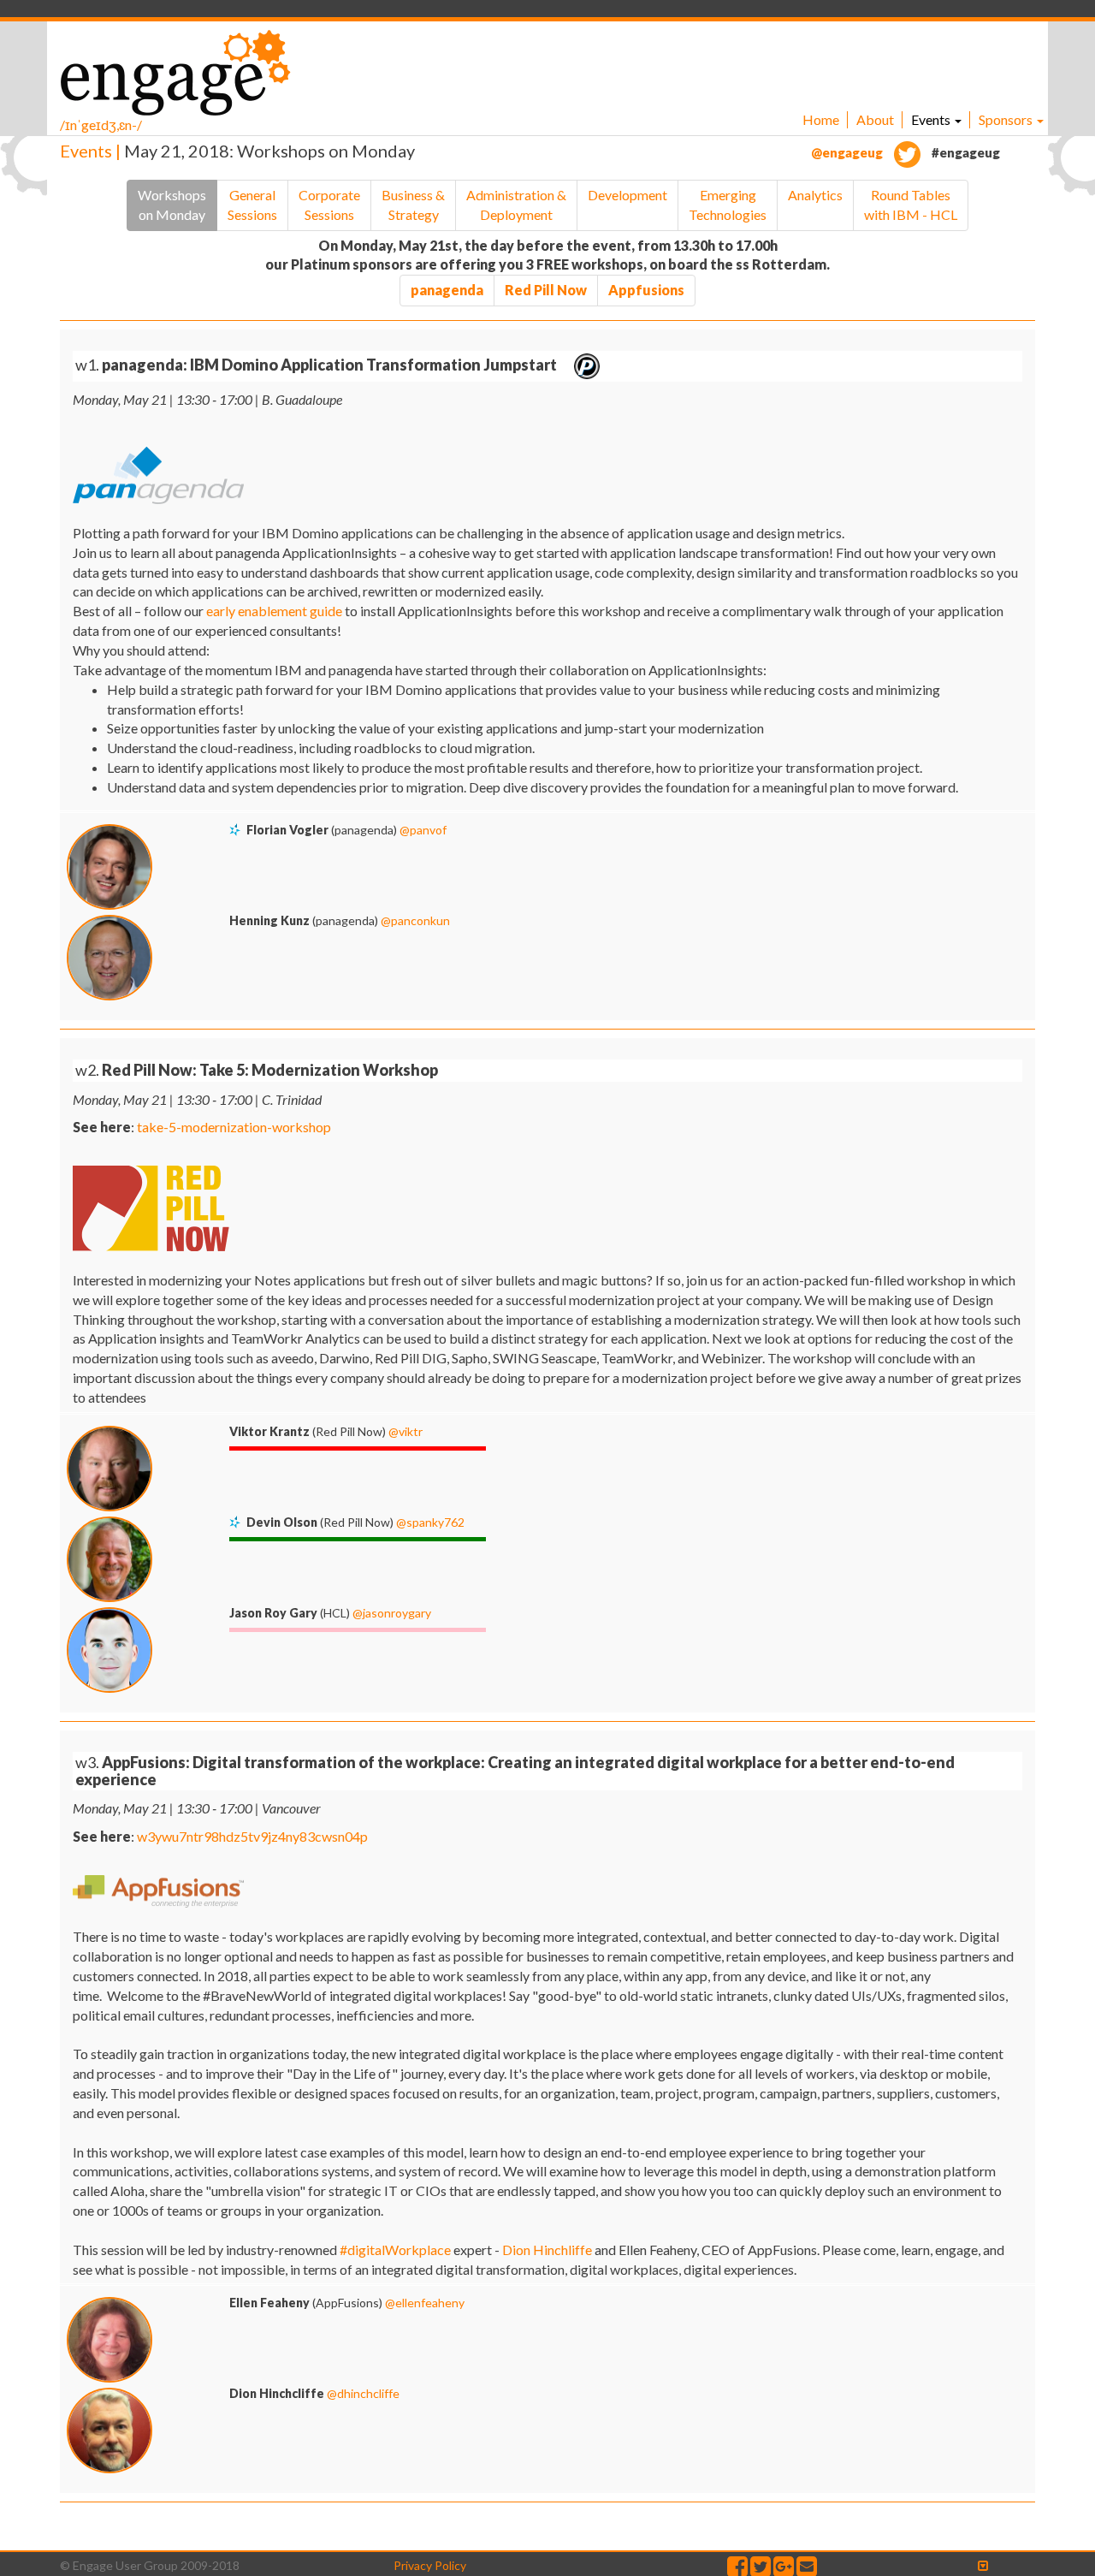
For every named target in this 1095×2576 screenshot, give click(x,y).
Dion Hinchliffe (547, 2250)
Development (627, 195)
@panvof (423, 830)
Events (932, 119)
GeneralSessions (252, 205)
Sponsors (1007, 119)
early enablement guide (274, 611)
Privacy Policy (430, 2565)
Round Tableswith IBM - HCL (911, 205)
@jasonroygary (392, 1613)
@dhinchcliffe (363, 2393)
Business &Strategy (413, 205)
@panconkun (415, 920)
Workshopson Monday (172, 205)
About (875, 119)
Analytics (815, 195)
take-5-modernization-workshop (234, 1127)
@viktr (405, 1431)
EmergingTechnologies (728, 205)
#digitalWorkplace (395, 2250)
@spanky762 (430, 1522)
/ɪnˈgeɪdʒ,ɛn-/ (101, 125)
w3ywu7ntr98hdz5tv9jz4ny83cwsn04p (252, 1836)
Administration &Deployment (516, 205)
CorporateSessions (329, 205)
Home (821, 119)
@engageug (848, 152)
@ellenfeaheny (425, 2303)
